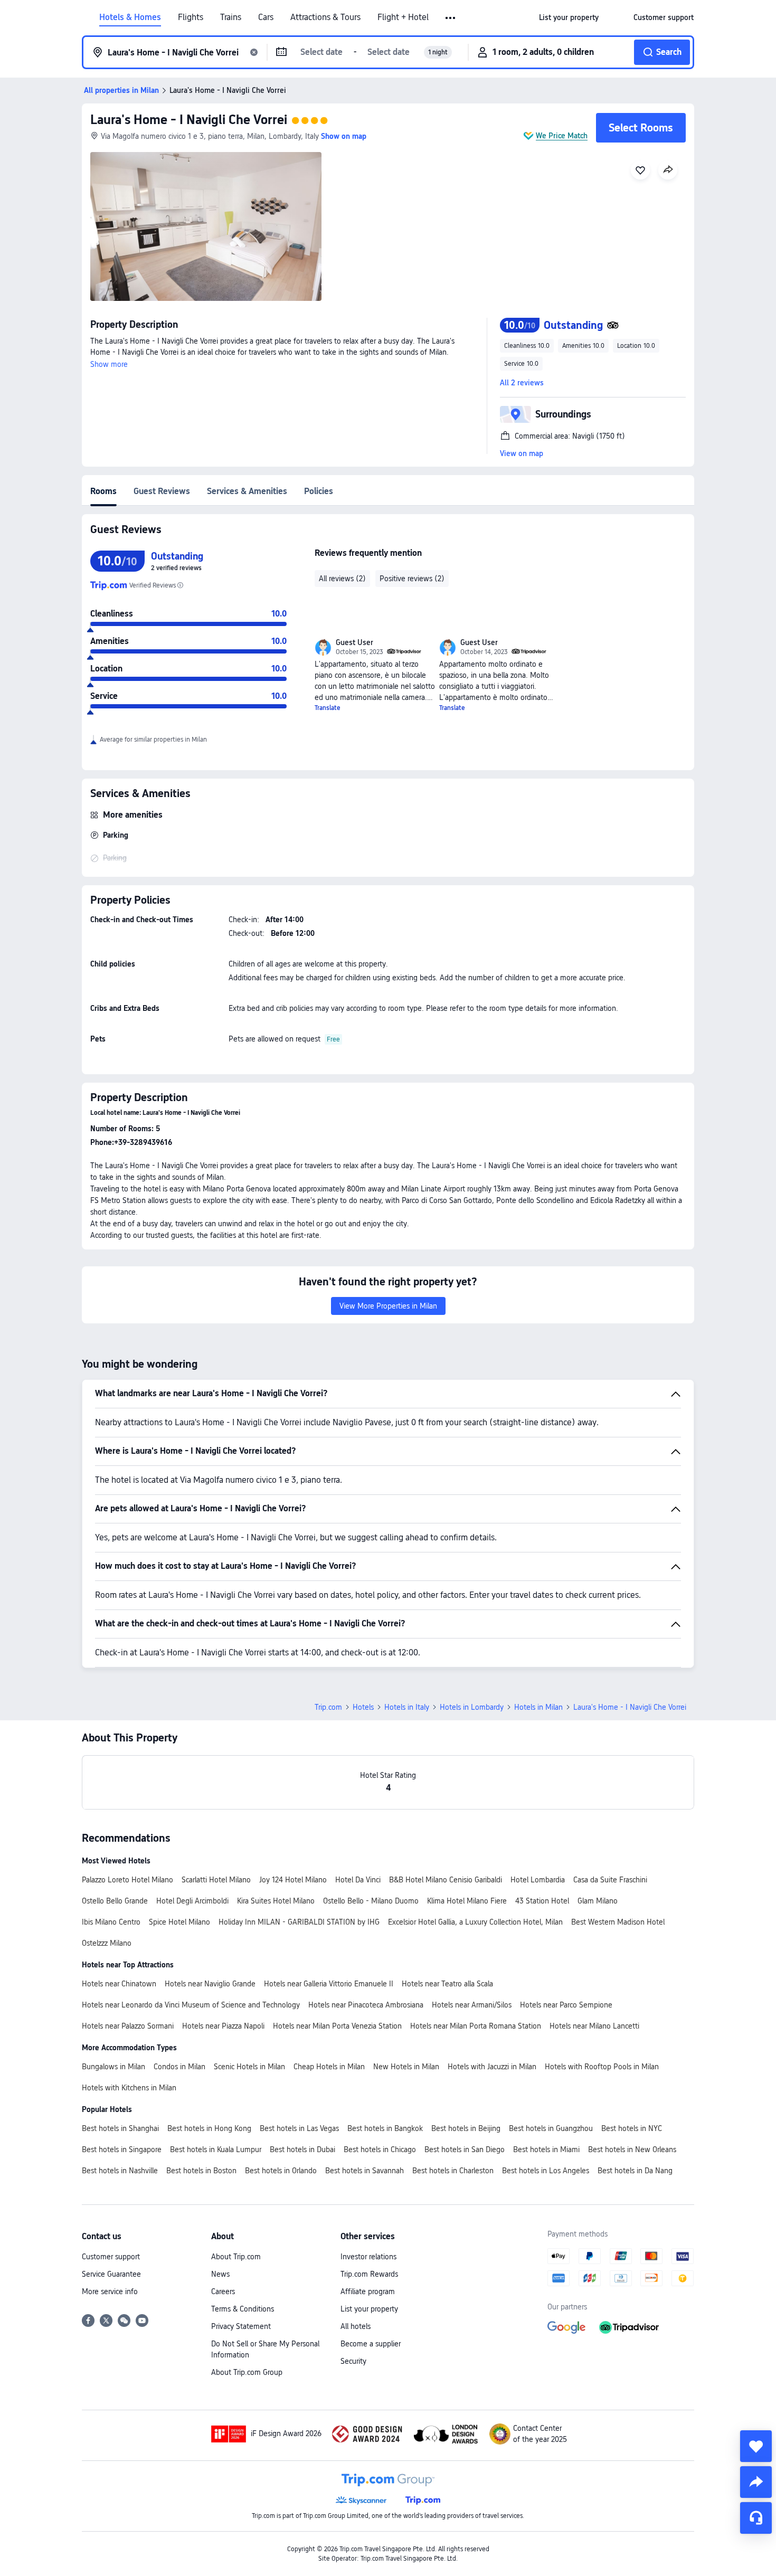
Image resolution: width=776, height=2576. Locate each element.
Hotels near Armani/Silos (472, 2005)
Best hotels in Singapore (122, 2149)
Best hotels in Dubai (302, 2149)
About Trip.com (236, 2257)
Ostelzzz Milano (107, 1943)
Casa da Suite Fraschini (610, 1880)
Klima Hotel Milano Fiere (467, 1901)
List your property (369, 2309)
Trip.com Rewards (369, 2274)
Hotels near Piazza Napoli (223, 2026)
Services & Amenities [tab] (247, 491)
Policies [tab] (319, 491)
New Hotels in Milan (406, 2067)
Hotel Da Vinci (358, 1880)
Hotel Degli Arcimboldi (192, 1901)
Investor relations (368, 2257)
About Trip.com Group (247, 2372)
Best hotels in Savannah (365, 2171)
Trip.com (328, 1707)
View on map (522, 453)
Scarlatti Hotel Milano (216, 1880)
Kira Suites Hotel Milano (276, 1901)
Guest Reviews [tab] (162, 491)
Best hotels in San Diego (465, 2149)
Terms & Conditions (243, 2309)
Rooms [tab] (103, 491)
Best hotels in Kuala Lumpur (216, 2149)
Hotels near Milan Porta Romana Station (476, 2026)
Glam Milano (598, 1901)
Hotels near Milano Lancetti (594, 2026)
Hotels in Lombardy (472, 1707)
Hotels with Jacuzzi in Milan (492, 2067)
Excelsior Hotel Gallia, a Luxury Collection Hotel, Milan (475, 1922)
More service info (110, 2291)
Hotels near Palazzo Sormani (128, 2026)
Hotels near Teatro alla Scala (447, 1984)
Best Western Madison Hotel (618, 1922)
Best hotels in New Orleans (632, 2149)
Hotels (363, 1707)
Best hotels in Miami (546, 2149)
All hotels (356, 2326)
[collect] (756, 2446)
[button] (451, 18)
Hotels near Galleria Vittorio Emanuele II (329, 1984)
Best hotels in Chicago (380, 2149)
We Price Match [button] (562, 136)
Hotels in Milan (538, 1707)
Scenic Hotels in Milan (249, 2067)
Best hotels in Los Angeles (546, 2171)
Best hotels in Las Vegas (299, 2128)
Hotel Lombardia (538, 1880)
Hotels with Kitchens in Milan (129, 2088)
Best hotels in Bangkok (385, 2128)
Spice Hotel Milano (179, 1922)
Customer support (111, 2257)
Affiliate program (368, 2291)
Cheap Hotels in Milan (329, 2067)
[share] (756, 2482)
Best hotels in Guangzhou (551, 2128)
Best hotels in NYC (632, 2128)
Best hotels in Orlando (281, 2171)
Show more (109, 364)
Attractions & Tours (325, 17)
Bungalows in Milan (113, 2067)
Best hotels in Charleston (453, 2171)
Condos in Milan (179, 2067)
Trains (231, 17)
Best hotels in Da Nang (635, 2171)
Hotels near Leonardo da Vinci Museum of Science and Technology (191, 2005)
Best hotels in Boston (201, 2171)
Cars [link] (266, 17)
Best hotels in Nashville (120, 2171)
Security (353, 2361)
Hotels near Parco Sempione (566, 2005)
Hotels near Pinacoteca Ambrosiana (366, 2005)
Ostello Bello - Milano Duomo (371, 1901)
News (220, 2274)
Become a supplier (371, 2344)
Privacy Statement (241, 2326)
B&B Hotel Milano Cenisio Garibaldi (446, 1880)
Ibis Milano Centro (111, 1922)
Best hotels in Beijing (466, 2128)
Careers (223, 2291)
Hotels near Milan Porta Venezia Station (337, 2026)
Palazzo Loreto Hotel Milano (127, 1880)
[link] (569, 17)
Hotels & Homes (130, 17)
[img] (206, 226)
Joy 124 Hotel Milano (293, 1880)
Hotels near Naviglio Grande (210, 1984)
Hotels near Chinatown (119, 1984)
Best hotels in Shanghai (120, 2128)
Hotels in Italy (407, 1707)
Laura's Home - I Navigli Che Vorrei (189, 120)
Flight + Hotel (403, 17)
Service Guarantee (111, 2274)
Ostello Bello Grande (115, 1901)
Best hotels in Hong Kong (209, 2128)
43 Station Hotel (542, 1901)
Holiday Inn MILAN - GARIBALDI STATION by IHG (299, 1922)
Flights (191, 17)
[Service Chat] (756, 2518)
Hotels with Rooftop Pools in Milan (602, 2067)
